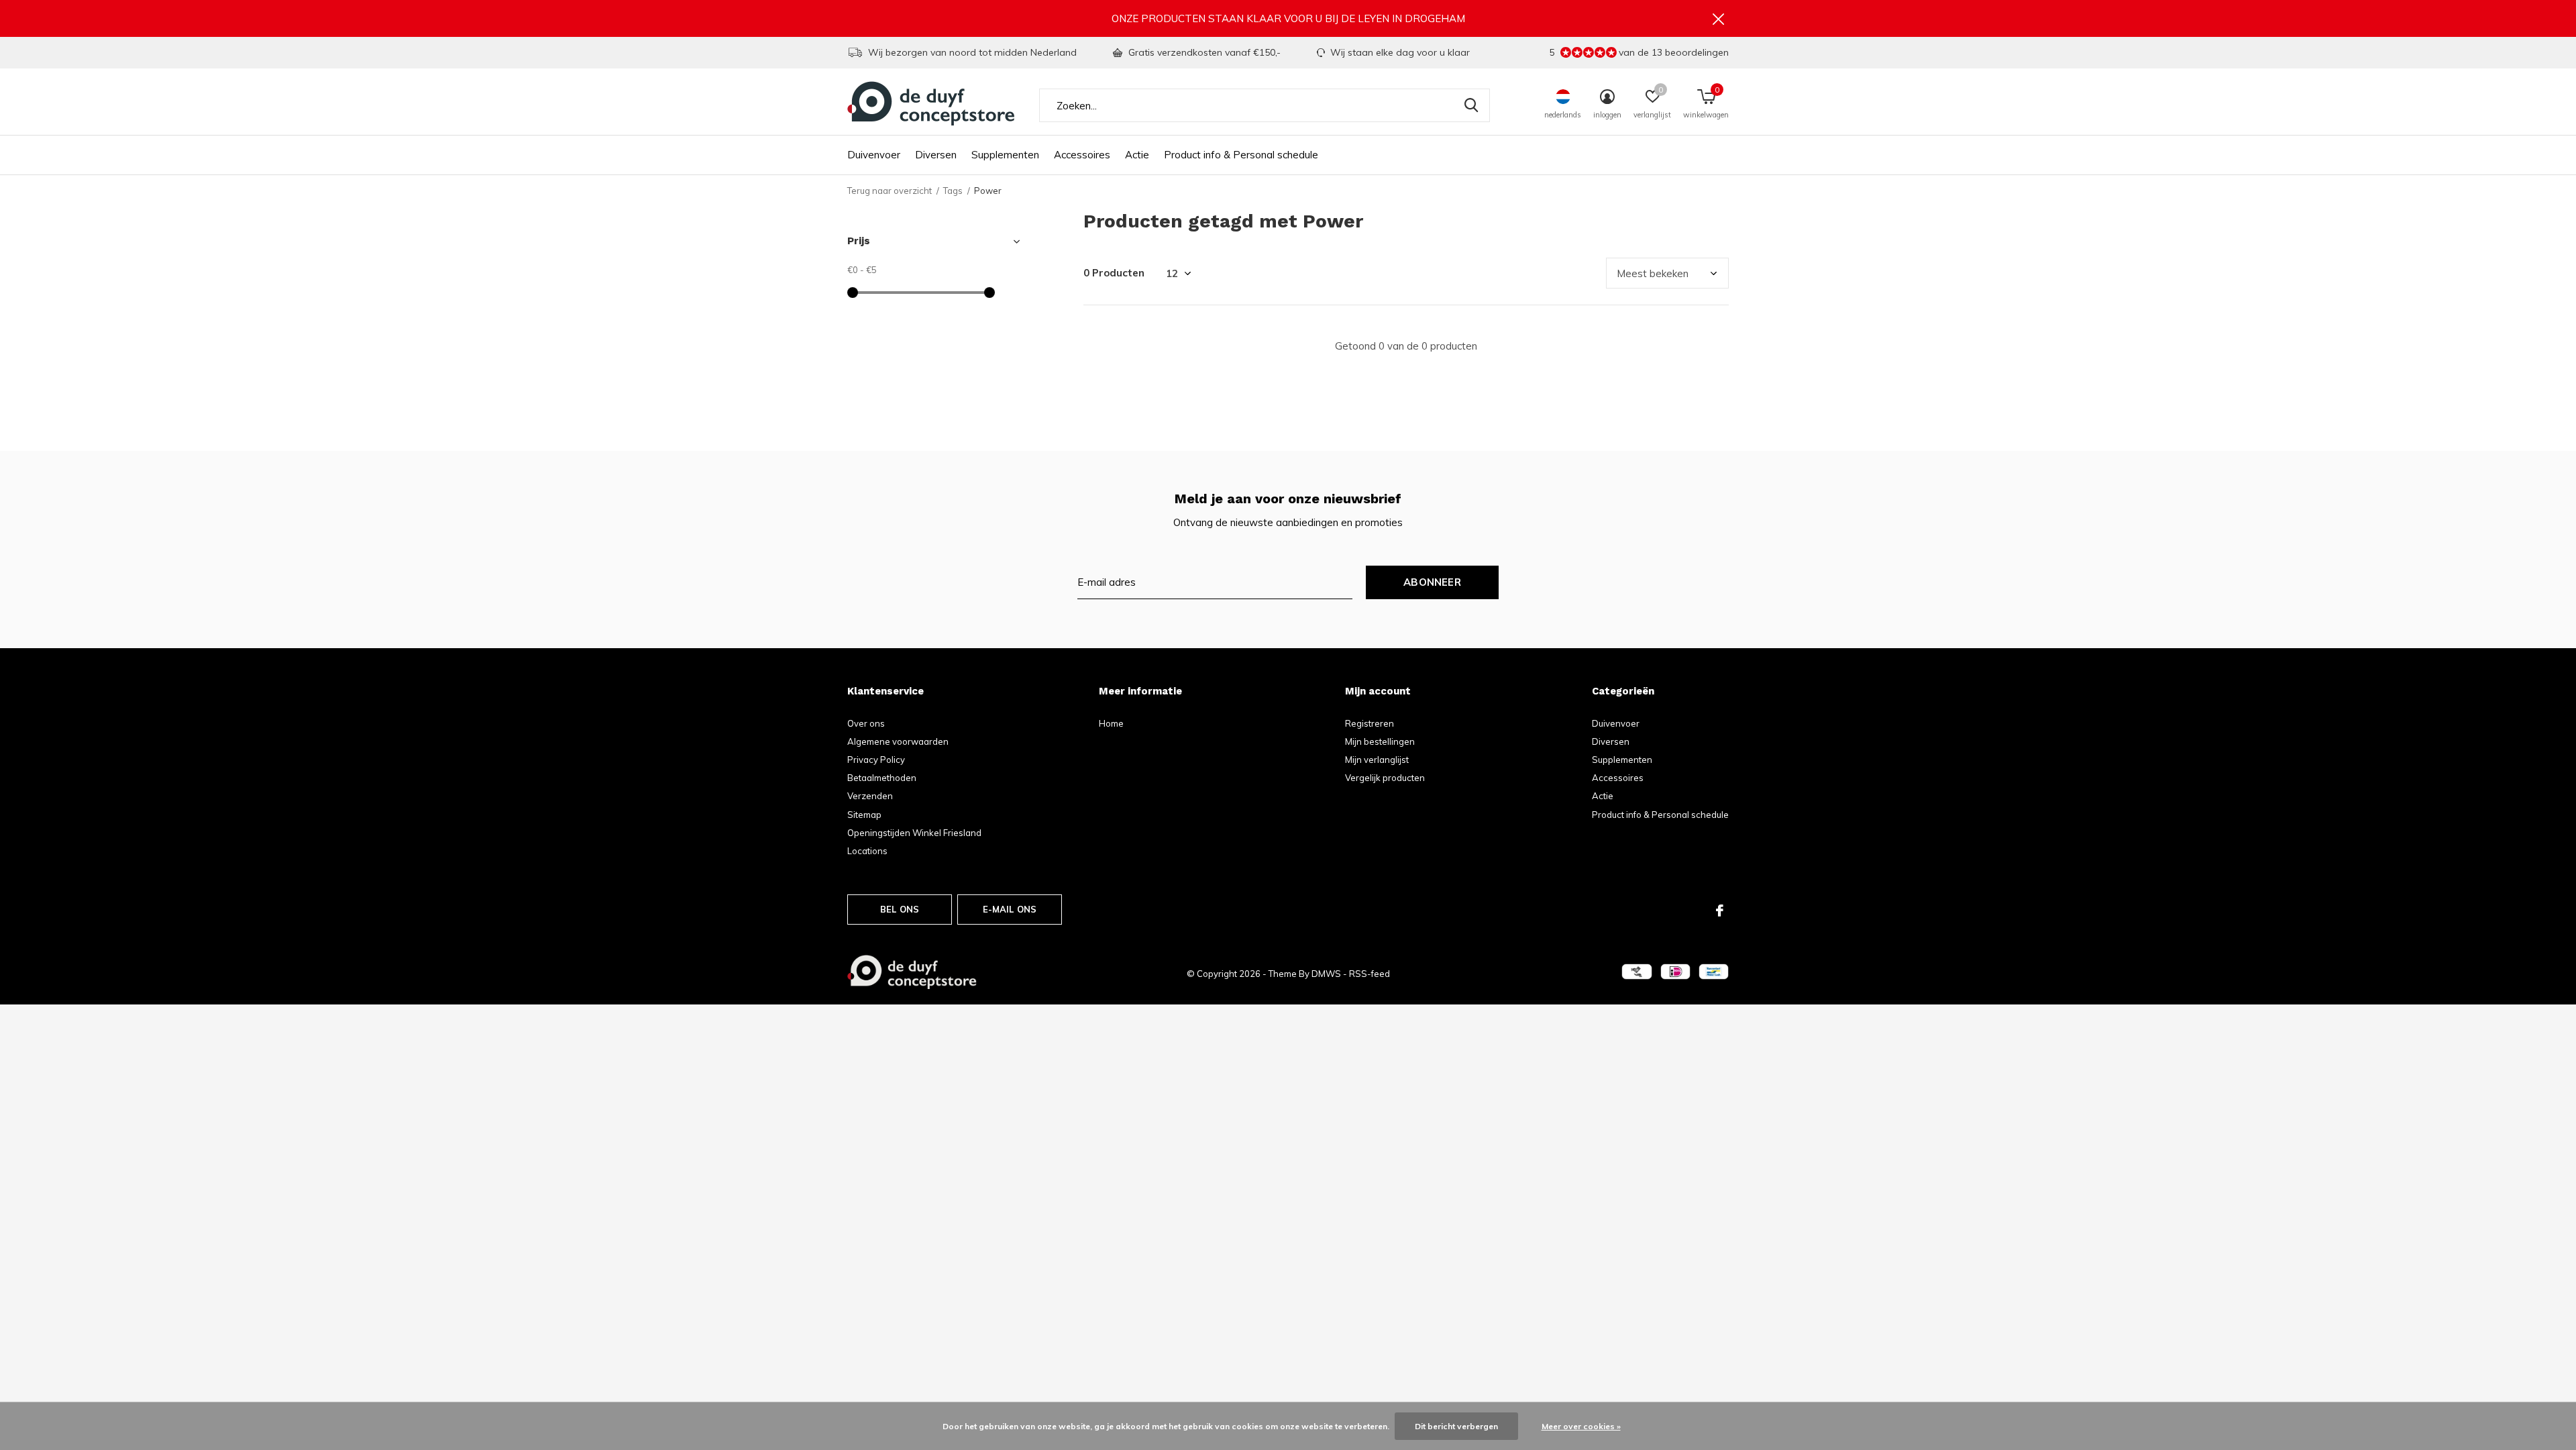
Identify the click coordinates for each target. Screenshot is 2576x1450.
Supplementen (1005, 155)
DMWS (1326, 974)
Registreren (1370, 723)
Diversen (936, 155)
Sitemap (864, 815)
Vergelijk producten (1385, 778)
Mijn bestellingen (1380, 741)
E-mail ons (1010, 909)
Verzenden (870, 796)
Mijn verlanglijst (1377, 760)
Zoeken (1471, 105)
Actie (1137, 155)
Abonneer (1432, 582)
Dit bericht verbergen (1456, 1426)
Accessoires (1082, 155)
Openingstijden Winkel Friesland (914, 833)
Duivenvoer (874, 155)
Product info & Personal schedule (1241, 155)
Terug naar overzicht (890, 191)
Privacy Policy (876, 760)
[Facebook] (1720, 911)
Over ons (866, 723)
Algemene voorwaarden (898, 741)
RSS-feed (1370, 974)
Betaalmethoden (882, 778)
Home (1111, 723)
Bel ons (900, 909)
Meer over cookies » (1581, 1426)
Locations (867, 851)
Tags (953, 191)
